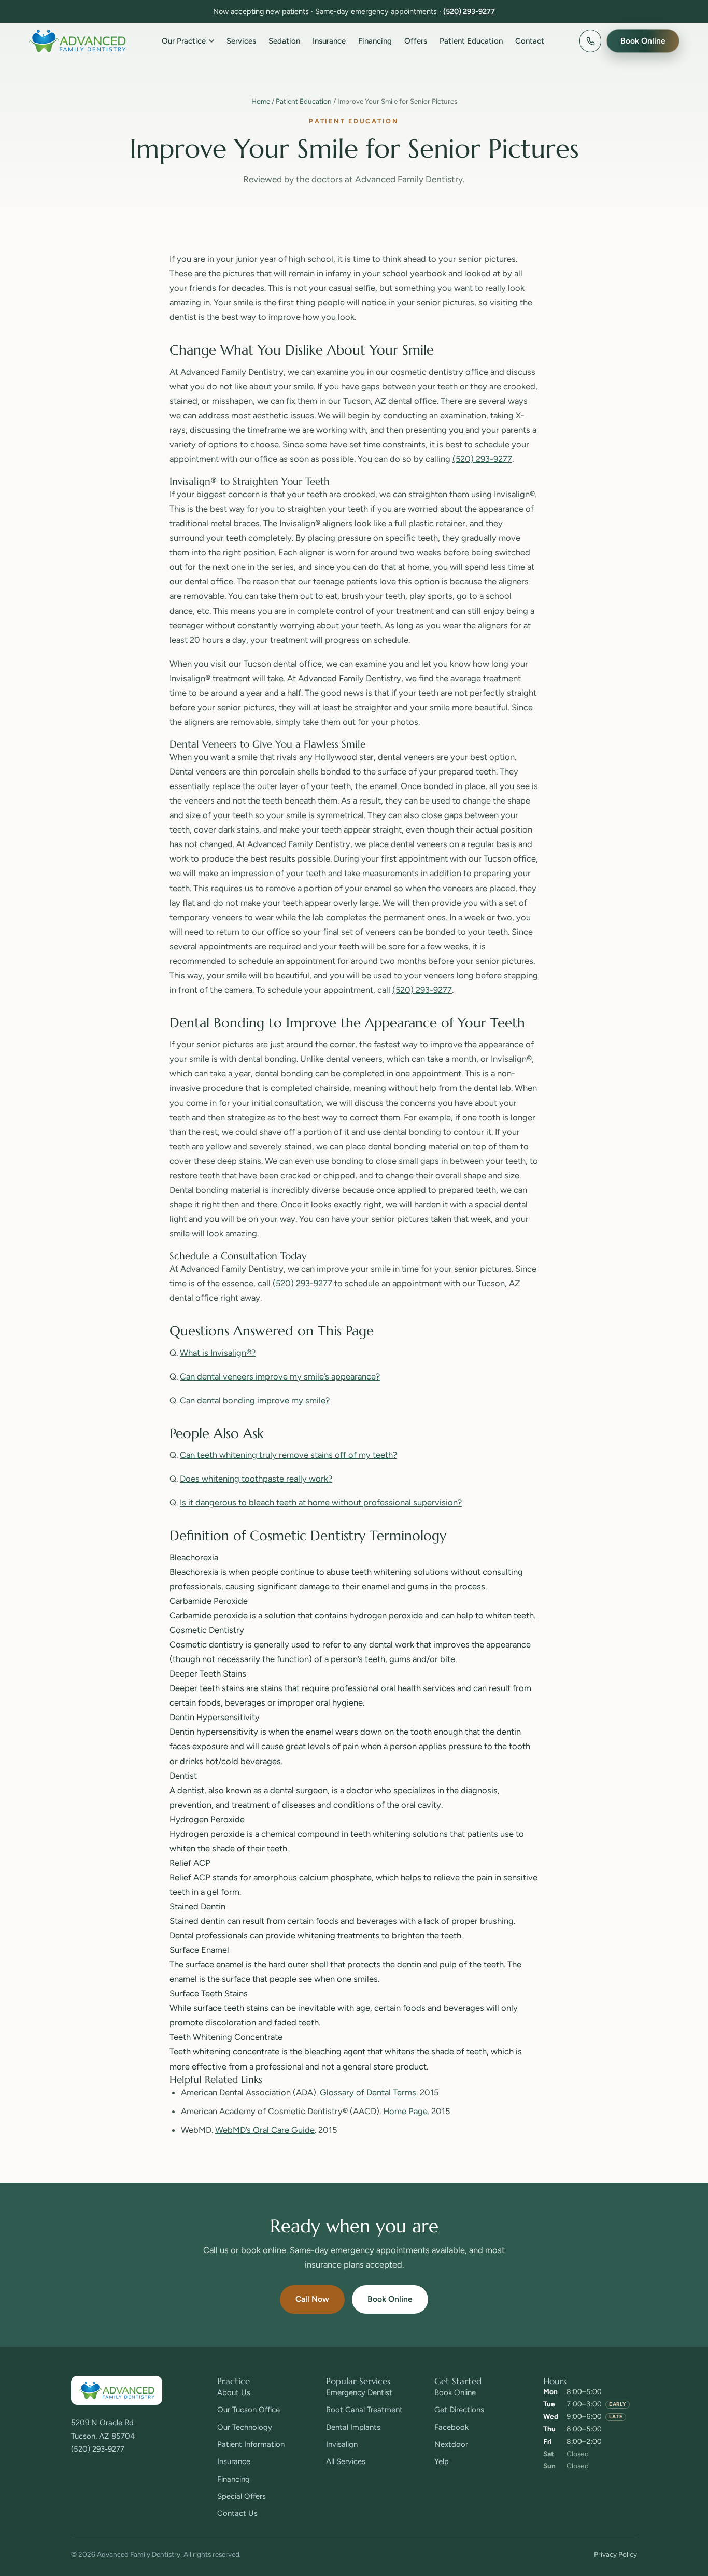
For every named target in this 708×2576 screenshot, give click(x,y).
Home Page (405, 2111)
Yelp (442, 2461)
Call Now (312, 2299)
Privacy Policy (615, 2554)
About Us (234, 2392)
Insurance (329, 41)
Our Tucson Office (249, 2410)
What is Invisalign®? (218, 1353)
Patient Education (471, 41)
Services (241, 41)
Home (261, 101)
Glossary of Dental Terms (368, 2092)
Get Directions (459, 2410)
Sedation (284, 41)
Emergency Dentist (359, 2392)
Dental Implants (353, 2427)
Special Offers (242, 2496)
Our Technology (245, 2427)
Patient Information (251, 2444)
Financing (375, 41)
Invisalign (342, 2444)
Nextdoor (451, 2444)
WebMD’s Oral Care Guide (265, 2130)
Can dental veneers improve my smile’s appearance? (280, 1376)
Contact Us (237, 2513)
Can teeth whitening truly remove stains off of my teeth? (288, 1455)
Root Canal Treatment (364, 2410)
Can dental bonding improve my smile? (255, 1400)
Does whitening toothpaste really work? (256, 1479)
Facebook (451, 2427)
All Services (346, 2461)
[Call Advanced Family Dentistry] (590, 41)
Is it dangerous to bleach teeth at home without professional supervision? (321, 1502)
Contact (530, 41)
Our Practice (184, 41)
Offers (416, 41)
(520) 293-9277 (469, 11)
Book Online (390, 2299)
